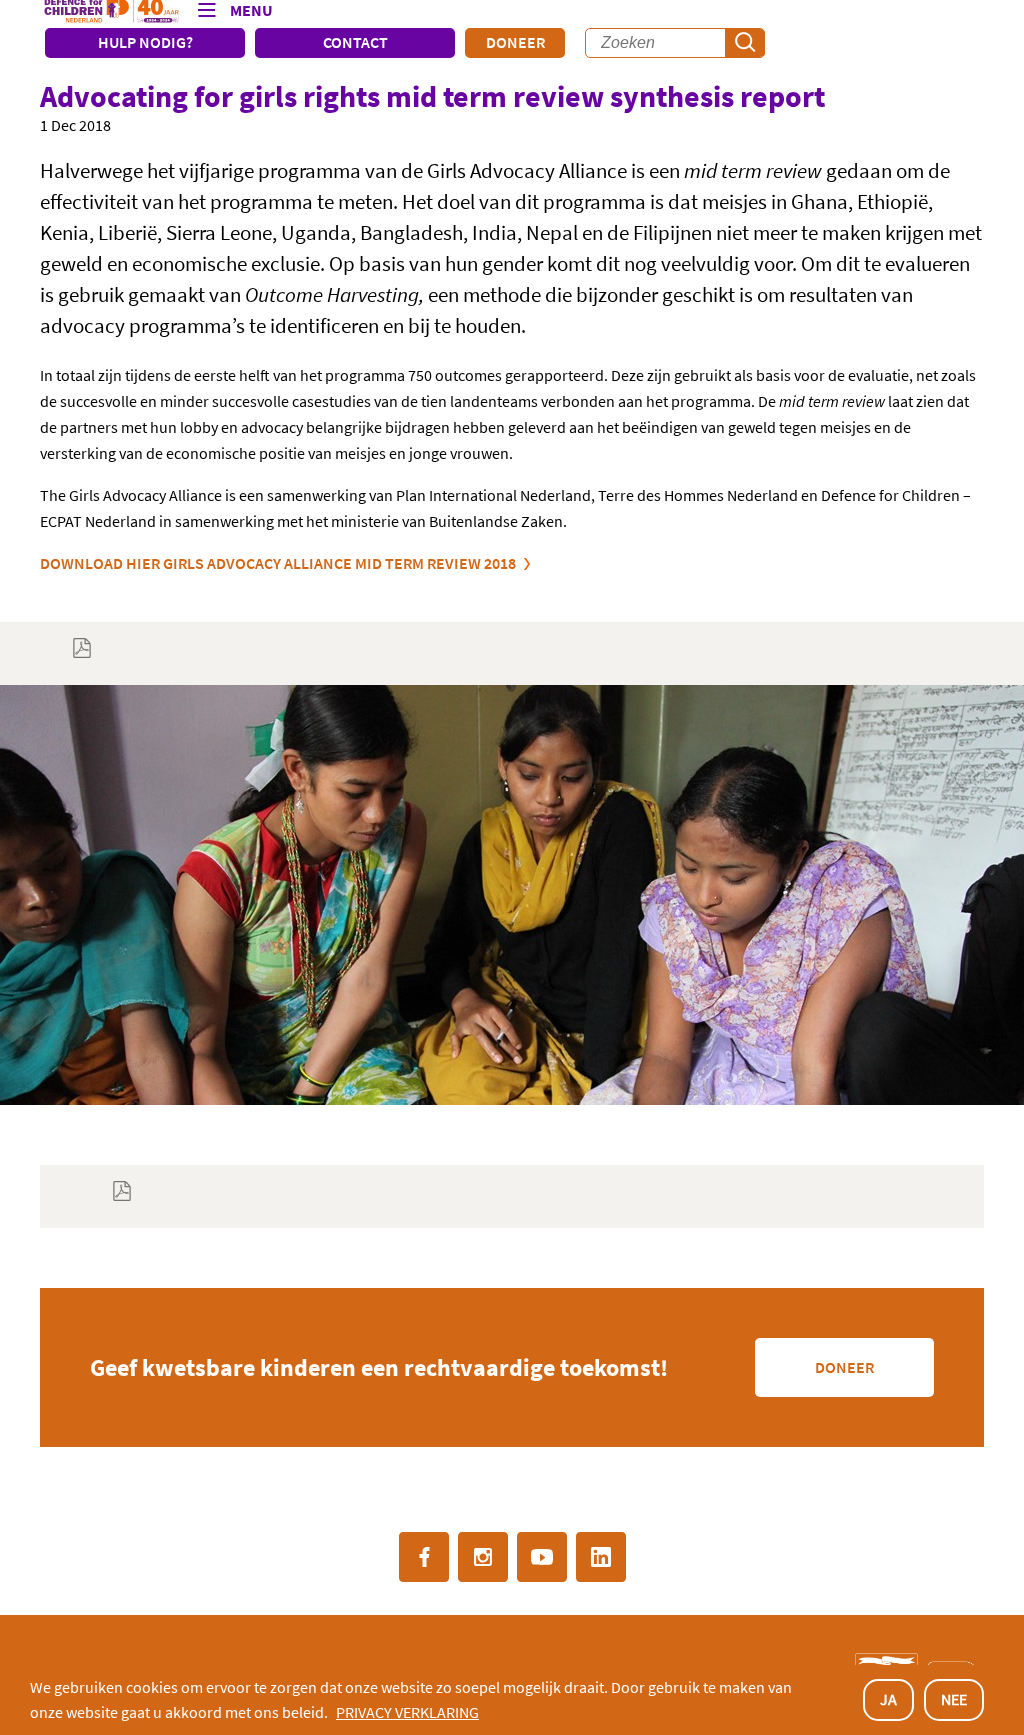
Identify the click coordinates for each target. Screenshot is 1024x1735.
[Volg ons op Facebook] (424, 1557)
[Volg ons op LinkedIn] (601, 1557)
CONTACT (355, 42)
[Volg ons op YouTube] (542, 1557)
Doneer (515, 42)
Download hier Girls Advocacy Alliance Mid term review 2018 (278, 563)
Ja (888, 1699)
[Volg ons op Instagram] (483, 1557)
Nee (954, 1699)
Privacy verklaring (407, 1712)
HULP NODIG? (145, 42)
